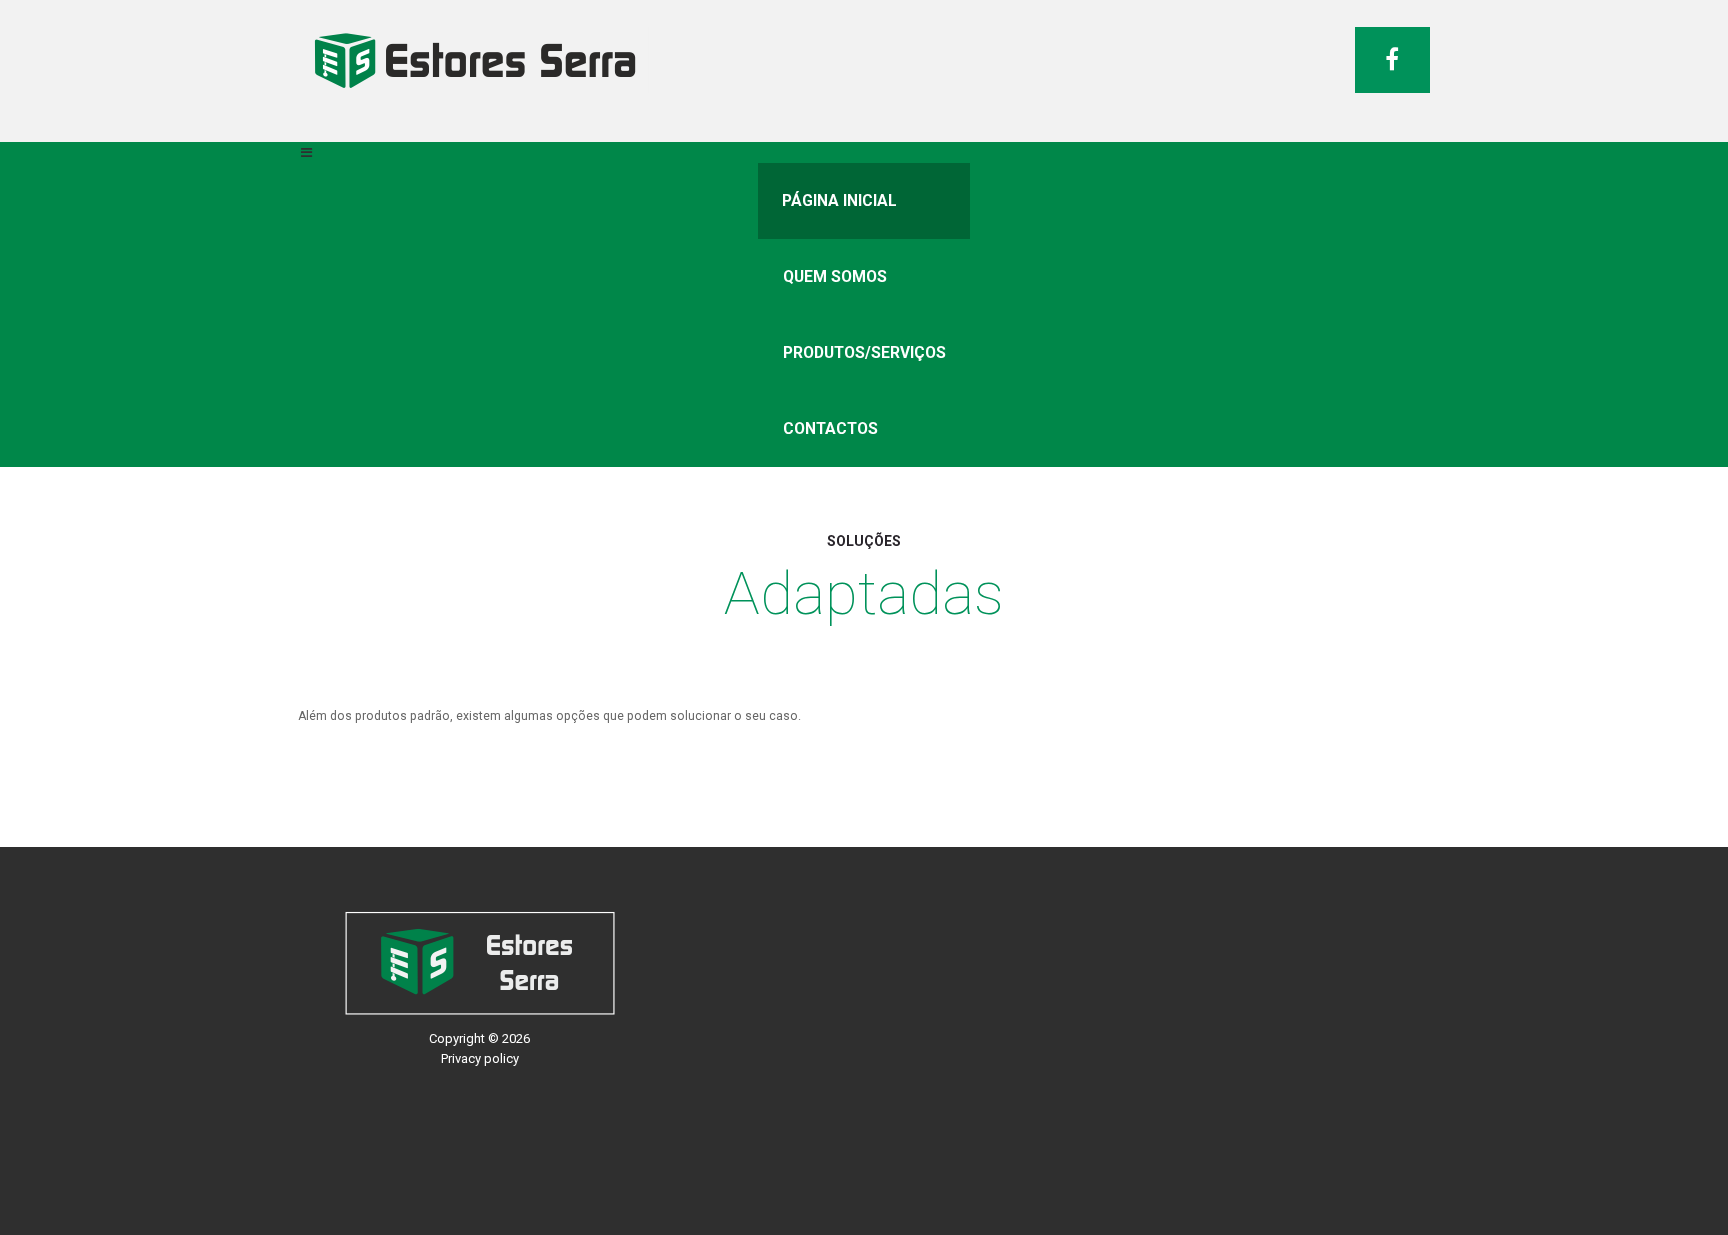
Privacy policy (480, 1058)
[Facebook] (1392, 60)
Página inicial (839, 201)
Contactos (830, 429)
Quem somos (835, 277)
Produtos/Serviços (864, 353)
